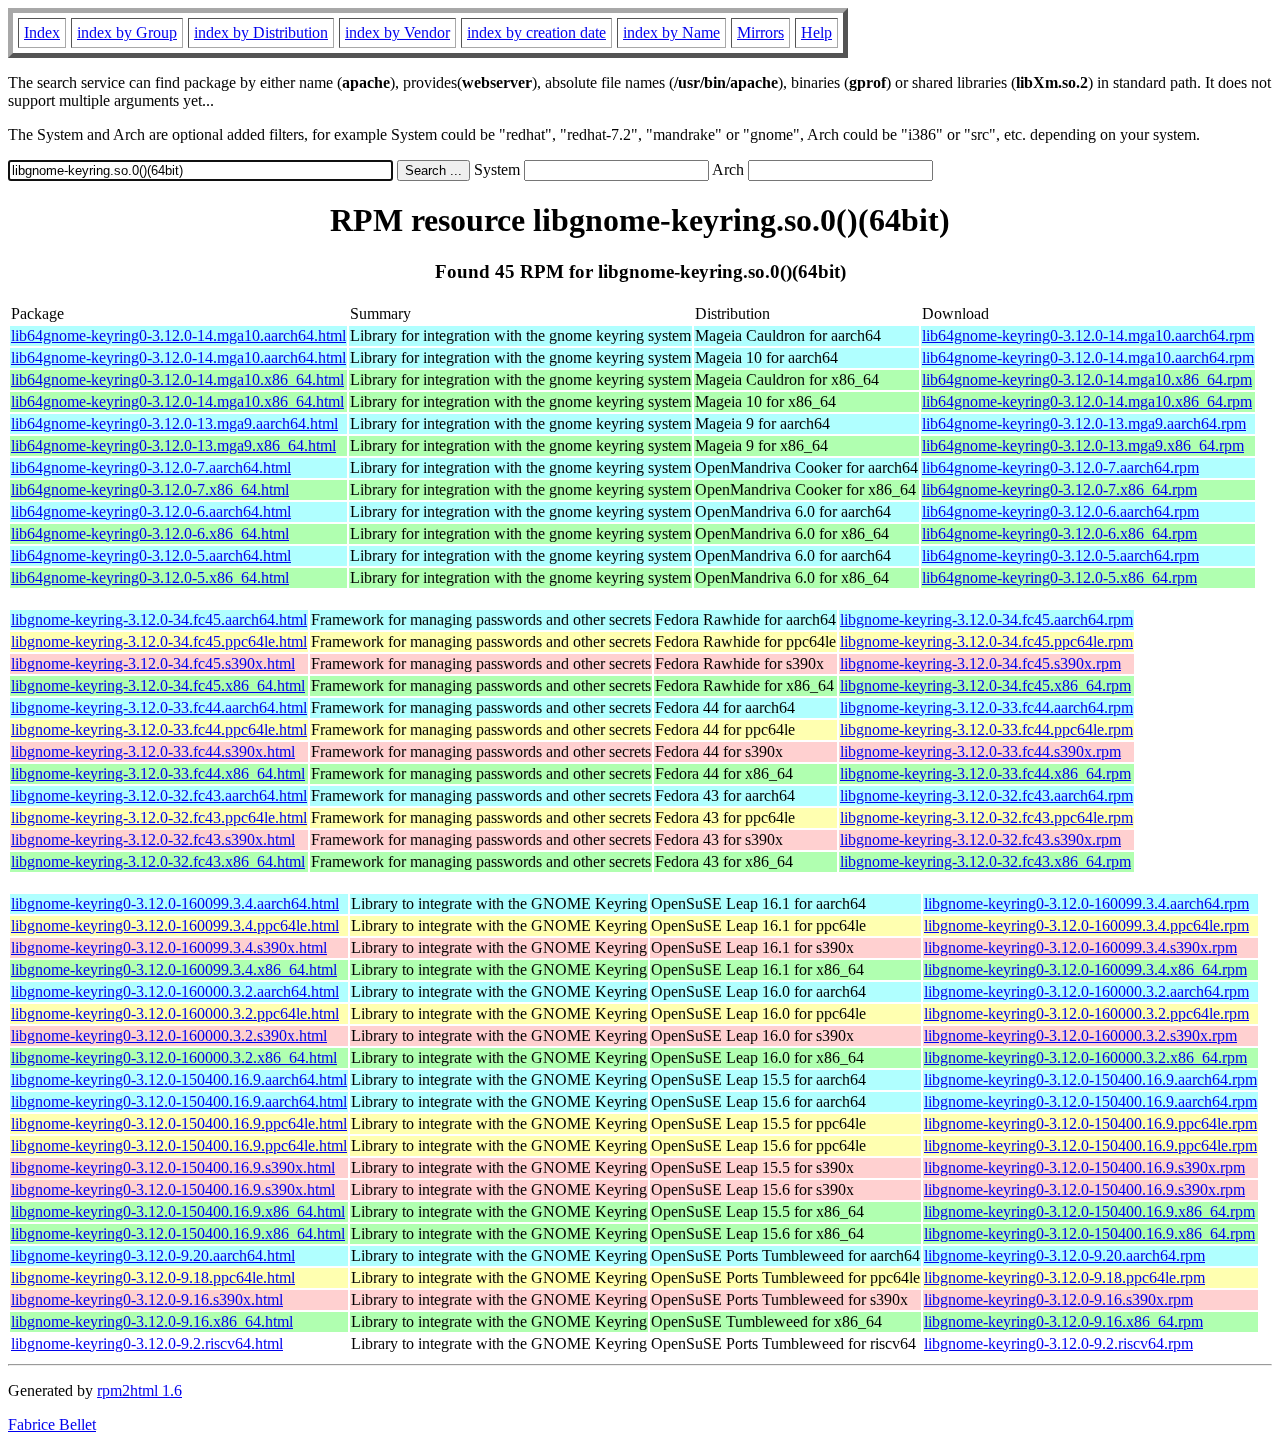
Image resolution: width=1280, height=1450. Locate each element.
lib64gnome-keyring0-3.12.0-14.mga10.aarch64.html (178, 335)
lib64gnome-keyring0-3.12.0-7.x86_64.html (150, 489)
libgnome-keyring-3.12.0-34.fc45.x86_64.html (158, 685)
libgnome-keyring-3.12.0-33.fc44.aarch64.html (159, 707)
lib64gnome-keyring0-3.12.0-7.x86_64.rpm (1059, 489)
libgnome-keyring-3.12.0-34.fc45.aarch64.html (159, 619)
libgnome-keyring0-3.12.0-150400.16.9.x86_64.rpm (1089, 1211)
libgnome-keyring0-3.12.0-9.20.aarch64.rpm (1064, 1255)
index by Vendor (397, 32)
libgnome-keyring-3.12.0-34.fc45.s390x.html (153, 663)
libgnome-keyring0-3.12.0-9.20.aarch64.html (153, 1255)
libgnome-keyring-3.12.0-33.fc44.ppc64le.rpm (986, 729)
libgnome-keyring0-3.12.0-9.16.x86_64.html (152, 1321)
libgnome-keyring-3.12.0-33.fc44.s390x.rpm (980, 751)
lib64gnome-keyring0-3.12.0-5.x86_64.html (150, 577)
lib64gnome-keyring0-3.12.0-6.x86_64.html (150, 533)
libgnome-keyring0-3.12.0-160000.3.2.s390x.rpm (1080, 1035)
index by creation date (536, 32)
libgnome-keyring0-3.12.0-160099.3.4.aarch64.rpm (1086, 903)
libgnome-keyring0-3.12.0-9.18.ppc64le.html (153, 1277)
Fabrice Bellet (52, 1424)
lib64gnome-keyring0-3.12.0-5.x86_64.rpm (1059, 577)
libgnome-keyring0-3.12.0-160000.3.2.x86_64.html (174, 1057)
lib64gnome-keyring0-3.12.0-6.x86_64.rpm (1059, 533)
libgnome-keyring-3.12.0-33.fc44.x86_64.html (158, 773)
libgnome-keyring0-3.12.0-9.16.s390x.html (147, 1299)
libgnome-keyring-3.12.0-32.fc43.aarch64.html (159, 795)
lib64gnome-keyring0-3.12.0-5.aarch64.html (151, 555)
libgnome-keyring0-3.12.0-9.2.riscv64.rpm (1058, 1343)
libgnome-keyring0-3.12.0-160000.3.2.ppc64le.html (175, 1013)
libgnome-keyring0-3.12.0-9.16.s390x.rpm (1058, 1299)
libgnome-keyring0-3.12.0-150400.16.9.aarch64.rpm (1090, 1079)
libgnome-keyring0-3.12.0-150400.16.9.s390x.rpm (1084, 1167)
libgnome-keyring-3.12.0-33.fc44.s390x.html (153, 751)
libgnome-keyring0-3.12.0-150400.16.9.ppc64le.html (179, 1123)
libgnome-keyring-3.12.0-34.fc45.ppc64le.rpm (986, 641)
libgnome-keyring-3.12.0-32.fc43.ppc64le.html (159, 817)
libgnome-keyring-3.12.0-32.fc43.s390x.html (153, 839)
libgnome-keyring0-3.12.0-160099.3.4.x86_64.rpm (1085, 969)
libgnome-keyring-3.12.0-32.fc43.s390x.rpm (980, 839)
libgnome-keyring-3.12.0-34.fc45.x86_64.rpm (985, 685)
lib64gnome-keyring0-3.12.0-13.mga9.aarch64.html (174, 423)
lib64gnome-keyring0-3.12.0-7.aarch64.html (151, 467)
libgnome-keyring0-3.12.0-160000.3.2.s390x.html (169, 1035)
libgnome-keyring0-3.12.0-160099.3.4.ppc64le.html (175, 925)
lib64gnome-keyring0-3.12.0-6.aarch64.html (151, 511)
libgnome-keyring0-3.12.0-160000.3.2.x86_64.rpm (1085, 1057)
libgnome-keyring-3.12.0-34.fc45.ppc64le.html (159, 641)
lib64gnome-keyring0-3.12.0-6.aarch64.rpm (1060, 511)
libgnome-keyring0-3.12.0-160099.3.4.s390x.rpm (1080, 947)
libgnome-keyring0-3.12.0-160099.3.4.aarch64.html (175, 903)
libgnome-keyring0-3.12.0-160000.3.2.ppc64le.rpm (1086, 1013)
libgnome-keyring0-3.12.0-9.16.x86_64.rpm (1063, 1321)
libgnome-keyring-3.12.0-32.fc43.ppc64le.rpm (986, 817)
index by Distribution (261, 32)
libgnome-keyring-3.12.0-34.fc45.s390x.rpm (980, 663)
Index (42, 32)
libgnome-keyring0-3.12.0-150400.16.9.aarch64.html (179, 1079)
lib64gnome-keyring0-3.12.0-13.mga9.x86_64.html (173, 445)
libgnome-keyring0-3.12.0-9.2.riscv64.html (147, 1343)
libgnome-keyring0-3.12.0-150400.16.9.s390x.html (173, 1167)
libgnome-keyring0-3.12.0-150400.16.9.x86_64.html (178, 1211)
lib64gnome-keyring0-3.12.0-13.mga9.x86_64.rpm (1083, 445)
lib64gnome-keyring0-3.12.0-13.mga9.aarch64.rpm (1084, 423)
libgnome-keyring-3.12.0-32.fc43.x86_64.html (158, 861)
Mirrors (760, 32)
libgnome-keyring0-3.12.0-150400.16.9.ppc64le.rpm (1090, 1123)
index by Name (671, 32)
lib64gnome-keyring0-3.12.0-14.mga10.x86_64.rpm (1087, 379)
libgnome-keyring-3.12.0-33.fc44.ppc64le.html (159, 729)
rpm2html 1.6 (139, 1390)
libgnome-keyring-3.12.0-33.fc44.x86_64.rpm (985, 773)
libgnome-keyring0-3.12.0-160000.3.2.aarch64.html (175, 991)
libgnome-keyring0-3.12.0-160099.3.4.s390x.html (169, 947)
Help (816, 32)
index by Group (127, 32)
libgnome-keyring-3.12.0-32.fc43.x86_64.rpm (985, 861)
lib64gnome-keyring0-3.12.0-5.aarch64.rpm (1060, 555)
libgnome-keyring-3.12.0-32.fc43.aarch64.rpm (986, 795)
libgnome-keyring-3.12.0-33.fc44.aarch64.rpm (986, 707)
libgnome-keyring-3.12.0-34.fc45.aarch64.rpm (986, 619)
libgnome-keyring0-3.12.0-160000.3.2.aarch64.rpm (1086, 991)
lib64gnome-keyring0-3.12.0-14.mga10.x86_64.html (177, 379)
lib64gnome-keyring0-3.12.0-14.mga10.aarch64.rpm (1088, 335)
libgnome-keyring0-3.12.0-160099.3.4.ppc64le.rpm (1086, 925)
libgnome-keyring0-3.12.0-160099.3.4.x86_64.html (174, 969)
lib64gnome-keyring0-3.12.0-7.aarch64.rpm (1060, 467)
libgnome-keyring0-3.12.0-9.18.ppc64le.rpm (1064, 1277)
